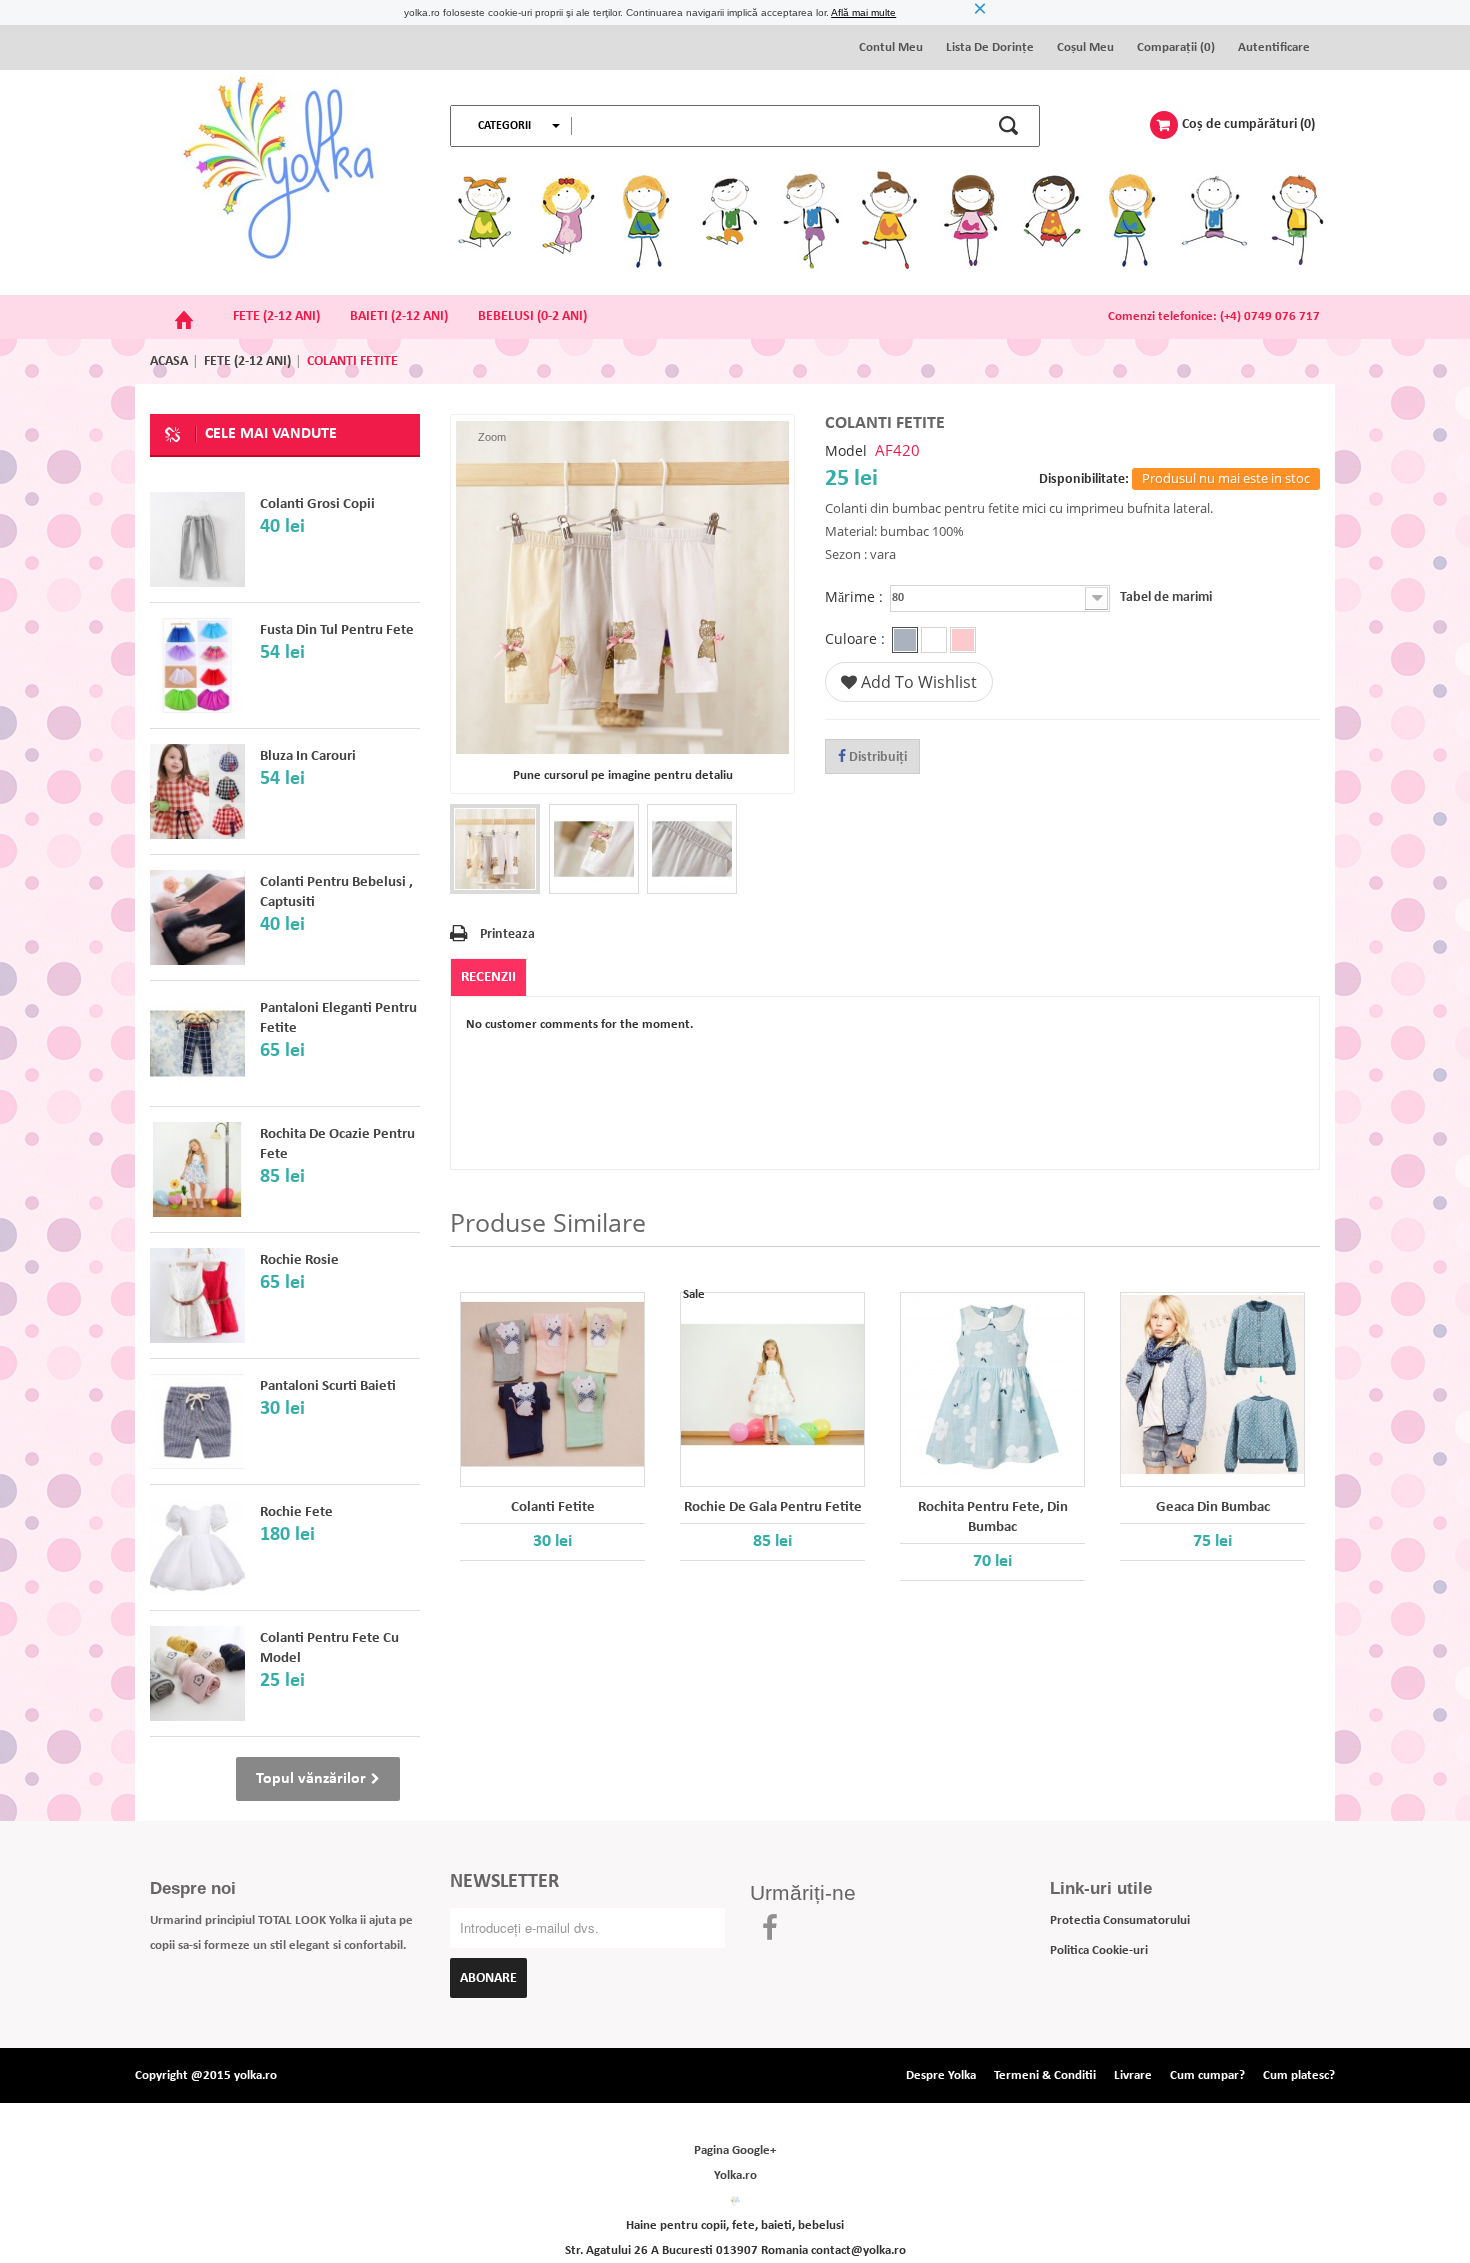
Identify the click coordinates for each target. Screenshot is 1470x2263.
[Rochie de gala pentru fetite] (772, 1384)
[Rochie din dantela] (197, 1295)
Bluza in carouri (308, 756)
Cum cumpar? (1207, 2075)
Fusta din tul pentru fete (337, 630)
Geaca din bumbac (1213, 1507)
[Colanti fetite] (552, 1384)
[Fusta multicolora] (197, 665)
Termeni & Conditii (1045, 2075)
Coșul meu (1085, 47)
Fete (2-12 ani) (247, 361)
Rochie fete (296, 1512)
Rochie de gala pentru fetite (773, 1507)
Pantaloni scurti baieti (328, 1386)
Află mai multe (863, 12)
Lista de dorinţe (990, 47)
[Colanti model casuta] (197, 1673)
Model (846, 451)
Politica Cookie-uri (1099, 1950)
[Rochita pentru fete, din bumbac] (992, 1384)
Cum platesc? (1299, 2075)
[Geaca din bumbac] (1212, 1384)
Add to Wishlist (917, 682)
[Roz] (963, 640)
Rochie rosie (299, 1260)
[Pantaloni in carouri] (197, 1043)
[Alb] (934, 640)
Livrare (1133, 2075)
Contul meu (891, 47)
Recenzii (488, 977)
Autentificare (1274, 47)
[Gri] (905, 640)
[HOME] (184, 317)
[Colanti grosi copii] (197, 539)
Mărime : (856, 597)
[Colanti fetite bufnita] (495, 849)
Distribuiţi (876, 757)
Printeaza (507, 934)
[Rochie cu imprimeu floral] (197, 1169)
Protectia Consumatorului (1120, 1920)
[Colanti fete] (197, 917)
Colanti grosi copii (317, 504)
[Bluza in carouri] (197, 791)
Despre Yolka (941, 2075)
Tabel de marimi (1166, 597)
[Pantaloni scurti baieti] (197, 1421)
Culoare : (857, 639)
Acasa (169, 361)
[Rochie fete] (197, 1547)
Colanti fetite (553, 1507)
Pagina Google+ (735, 2150)
